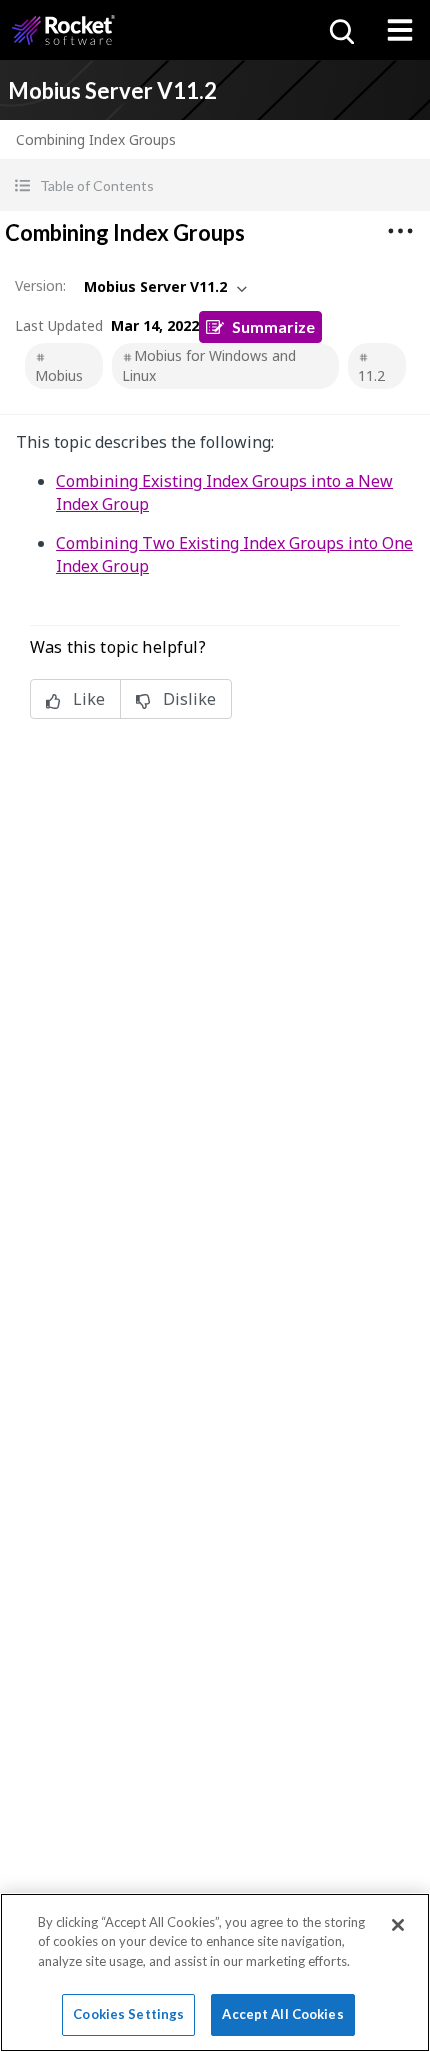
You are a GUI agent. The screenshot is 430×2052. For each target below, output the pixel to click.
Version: (40, 285)
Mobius (59, 375)
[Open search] (340, 30)
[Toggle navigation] (400, 30)
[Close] (398, 1925)
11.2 (371, 375)
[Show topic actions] (400, 231)
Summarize (273, 326)
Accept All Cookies (282, 2014)
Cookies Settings (128, 2014)
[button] (215, 185)
